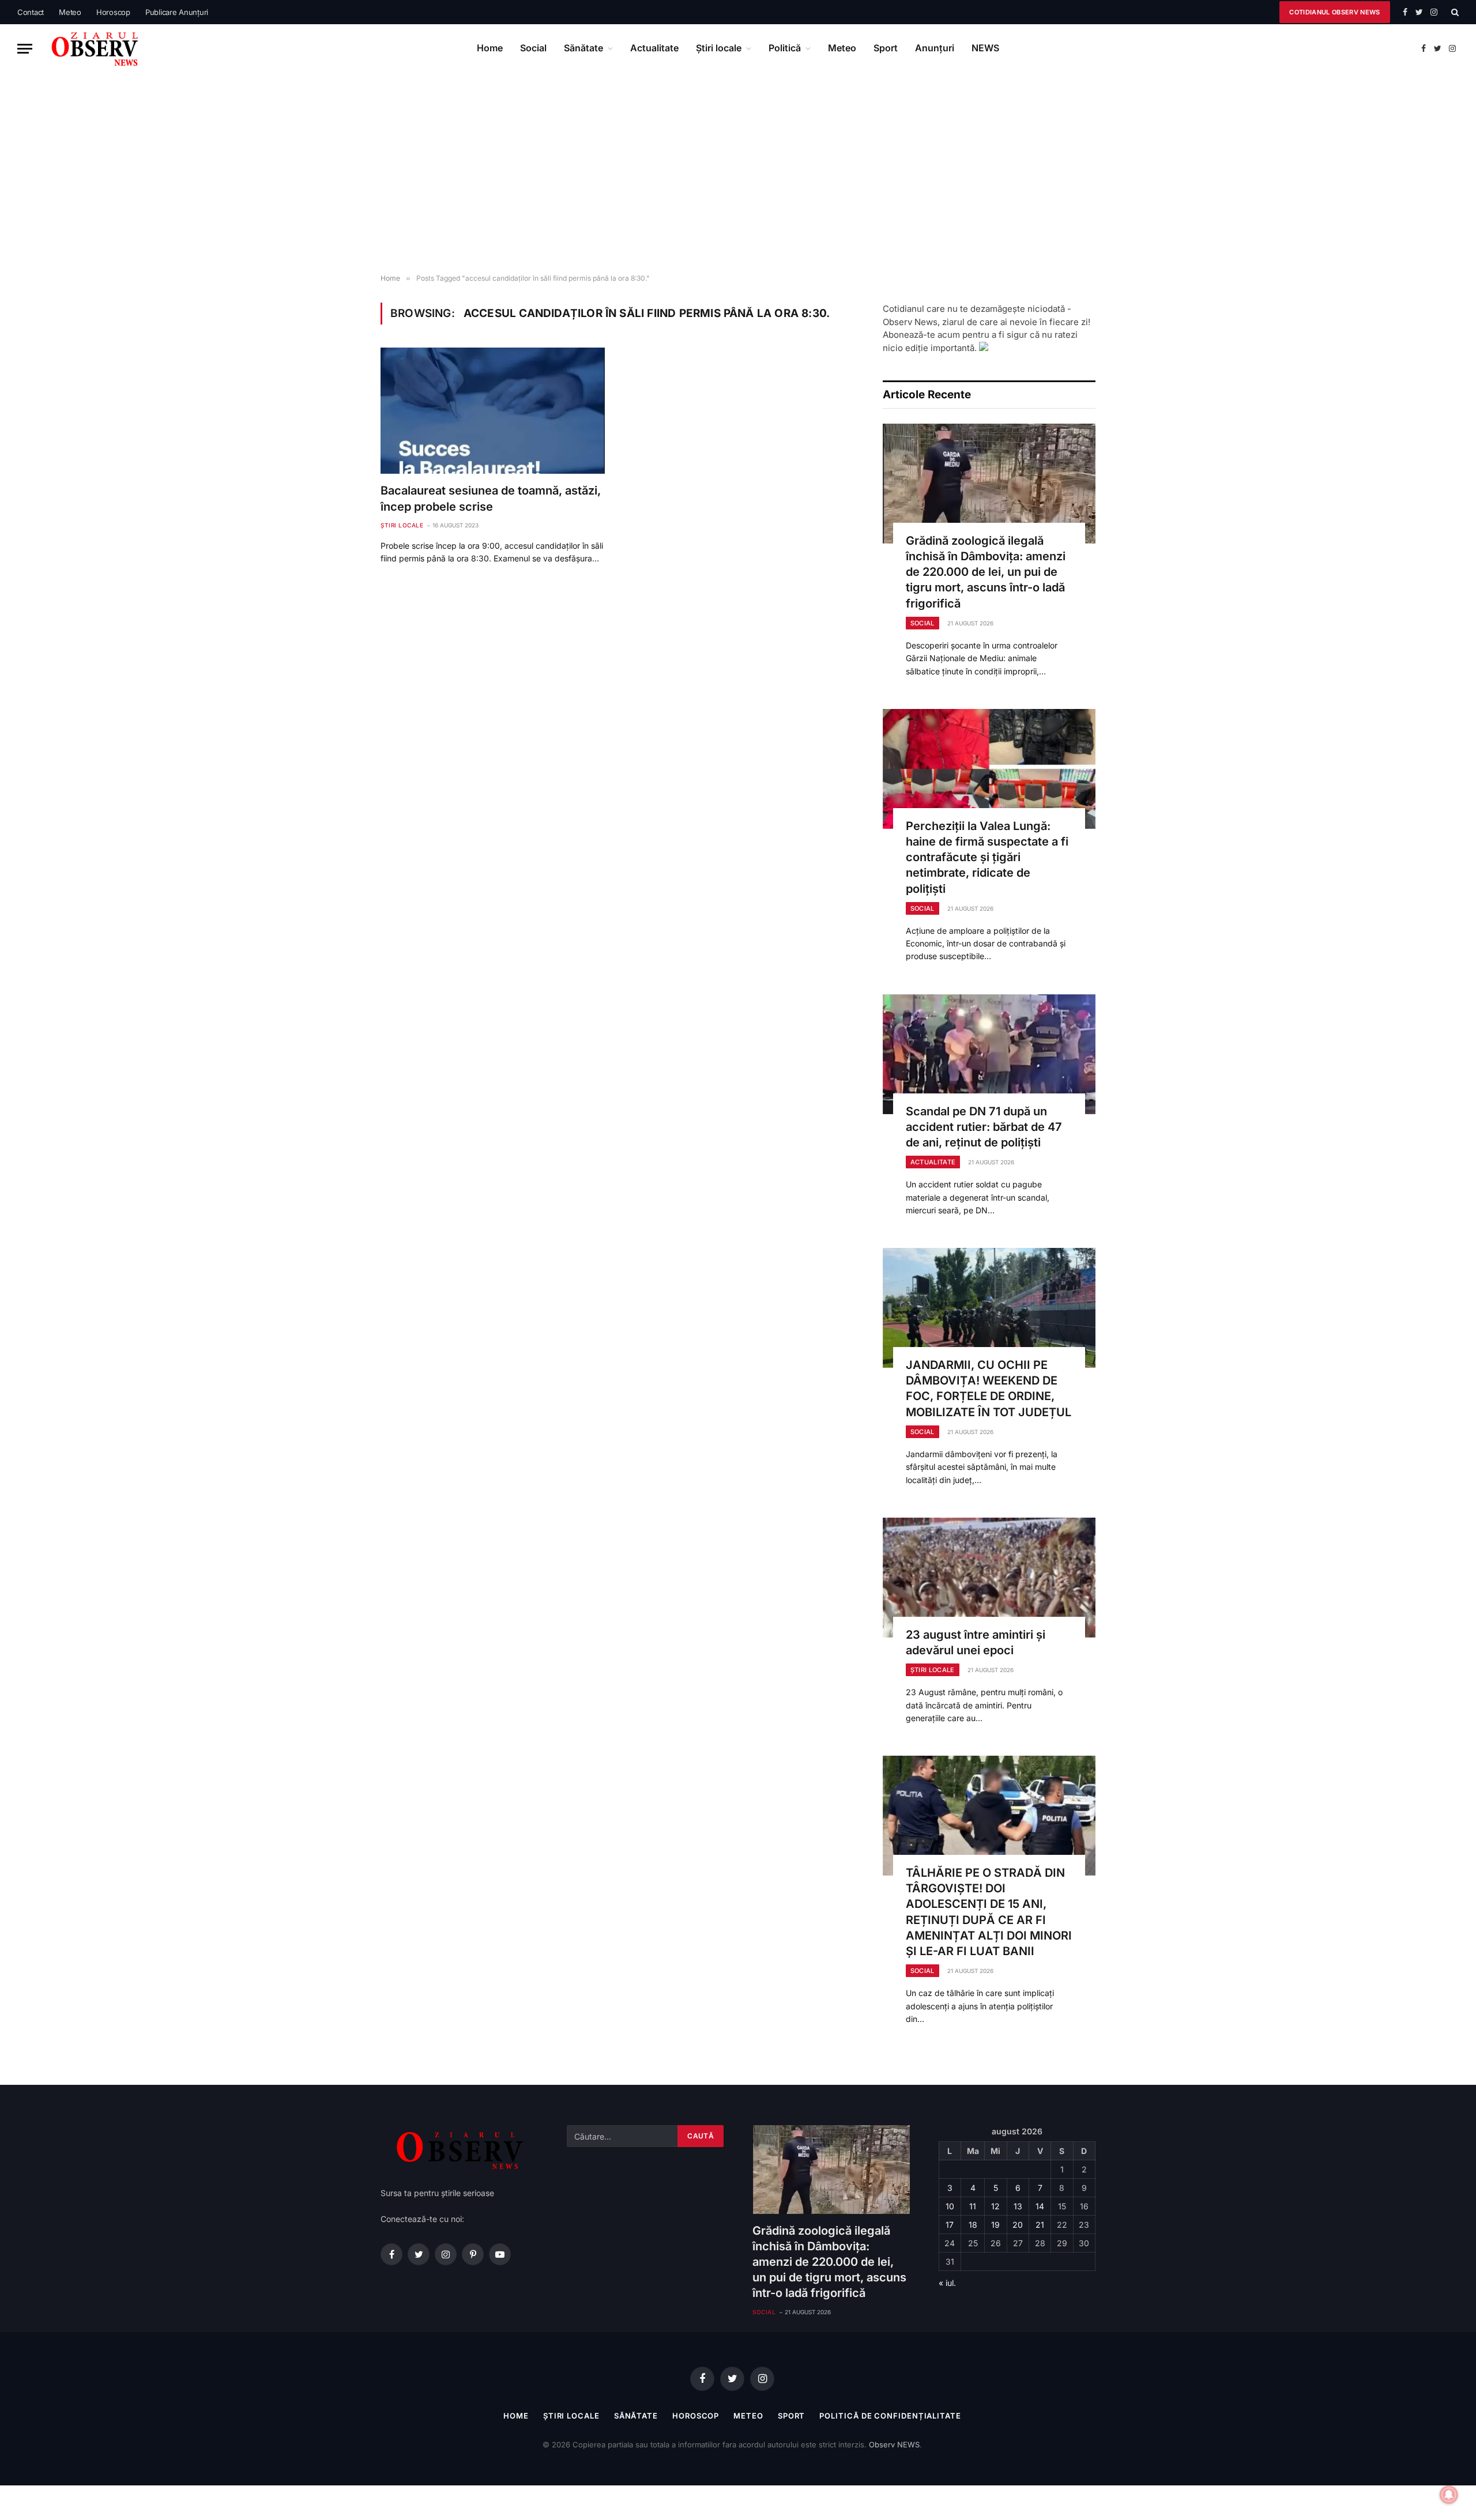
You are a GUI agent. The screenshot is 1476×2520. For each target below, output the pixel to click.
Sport (886, 48)
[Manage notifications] (1449, 2495)
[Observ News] (96, 48)
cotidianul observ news (1334, 12)
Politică (785, 48)
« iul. (947, 2283)
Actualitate (654, 48)
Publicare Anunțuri (177, 12)
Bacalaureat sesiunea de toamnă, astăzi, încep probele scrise (491, 498)
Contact (31, 12)
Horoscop (113, 12)
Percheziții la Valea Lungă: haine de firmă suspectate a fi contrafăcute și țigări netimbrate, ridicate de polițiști (987, 857)
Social (533, 48)
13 (1018, 2206)
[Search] (1454, 12)
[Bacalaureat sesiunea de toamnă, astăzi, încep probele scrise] (493, 411)
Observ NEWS (894, 2444)
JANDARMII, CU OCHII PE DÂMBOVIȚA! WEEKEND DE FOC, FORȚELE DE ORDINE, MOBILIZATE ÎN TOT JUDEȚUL (989, 1389)
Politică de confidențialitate (890, 2416)
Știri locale (719, 48)
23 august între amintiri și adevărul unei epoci (976, 1642)
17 (950, 2225)
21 (1040, 2225)
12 (995, 2206)
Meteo (70, 12)
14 (1040, 2206)
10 (950, 2206)
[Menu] (25, 49)
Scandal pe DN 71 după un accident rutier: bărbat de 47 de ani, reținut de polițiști (984, 1127)
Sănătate (583, 48)
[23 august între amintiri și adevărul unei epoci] (989, 1578)
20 (1018, 2225)
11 (973, 2206)
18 (973, 2225)
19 (995, 2225)
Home (490, 48)
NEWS (985, 48)
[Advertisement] (738, 173)
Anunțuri (935, 48)
